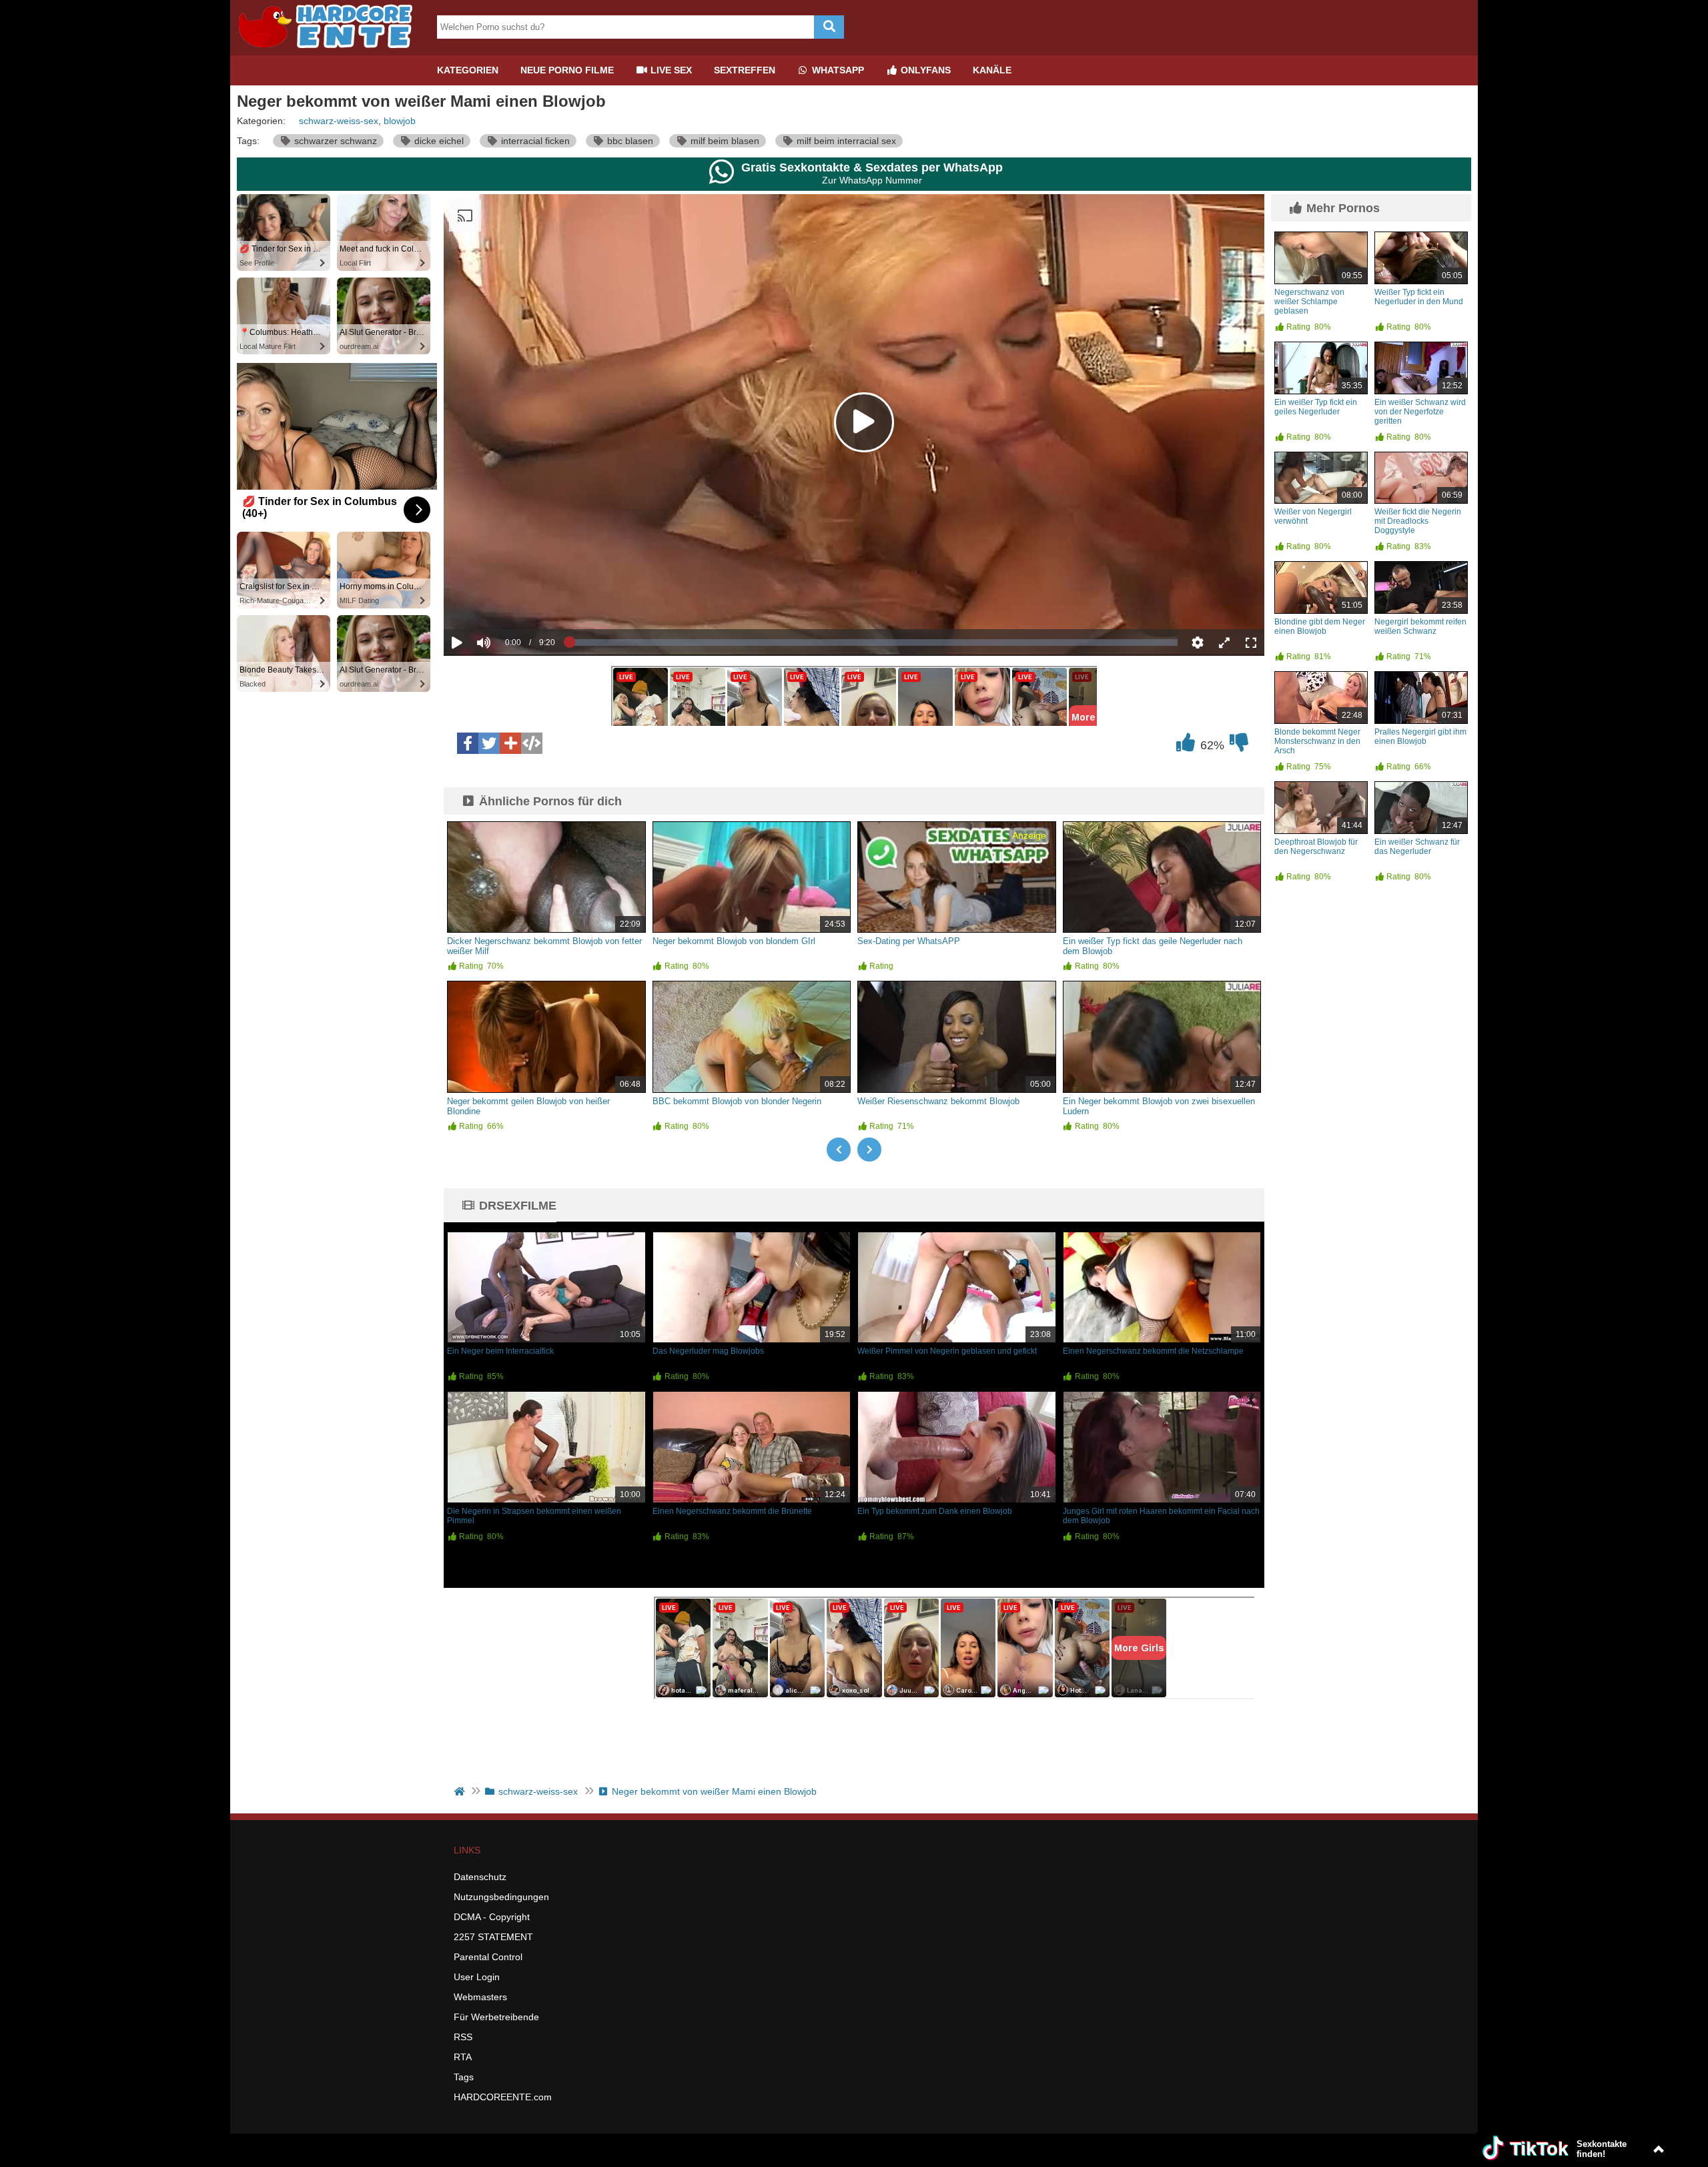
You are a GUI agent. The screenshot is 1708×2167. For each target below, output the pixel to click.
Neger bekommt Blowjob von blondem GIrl (734, 941)
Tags (464, 2077)
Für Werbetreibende (496, 2017)
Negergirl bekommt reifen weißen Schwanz (1420, 626)
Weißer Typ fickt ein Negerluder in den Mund (1419, 297)
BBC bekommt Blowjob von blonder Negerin (737, 1101)
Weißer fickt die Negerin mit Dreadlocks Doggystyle (1418, 521)
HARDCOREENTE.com (503, 2097)
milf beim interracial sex (845, 141)
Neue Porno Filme (567, 70)
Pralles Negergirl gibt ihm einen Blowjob (1420, 737)
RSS (463, 2037)
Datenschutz (480, 1877)
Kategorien (468, 70)
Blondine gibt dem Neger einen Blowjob (1320, 626)
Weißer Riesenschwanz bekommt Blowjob (938, 1101)
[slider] (507, 601)
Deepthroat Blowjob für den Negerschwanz (1316, 847)
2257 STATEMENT (493, 1937)
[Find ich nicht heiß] (1239, 746)
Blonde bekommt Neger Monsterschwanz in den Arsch (1317, 741)
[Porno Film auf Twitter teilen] (489, 743)
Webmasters (480, 1997)
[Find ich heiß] (1186, 746)
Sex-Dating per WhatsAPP (909, 941)
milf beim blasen (724, 141)
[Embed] (532, 743)
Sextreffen (745, 70)
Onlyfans (924, 70)
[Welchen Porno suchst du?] (829, 27)
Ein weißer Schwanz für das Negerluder (1417, 847)
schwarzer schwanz (334, 141)
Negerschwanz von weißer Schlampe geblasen (1309, 302)
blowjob (400, 121)
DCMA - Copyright (492, 1917)
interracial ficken (534, 141)
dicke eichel (438, 141)
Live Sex (670, 70)
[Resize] (1224, 642)
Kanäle (992, 70)
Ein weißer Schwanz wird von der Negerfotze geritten (1420, 412)
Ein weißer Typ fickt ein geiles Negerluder (1316, 407)
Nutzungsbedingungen (501, 1897)
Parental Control (488, 1957)
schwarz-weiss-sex (339, 121)
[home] (461, 1791)
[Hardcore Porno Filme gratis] (330, 50)
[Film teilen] (510, 743)
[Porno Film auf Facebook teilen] (468, 743)
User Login (477, 1977)
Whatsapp (837, 70)
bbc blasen (629, 141)
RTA (463, 2057)
